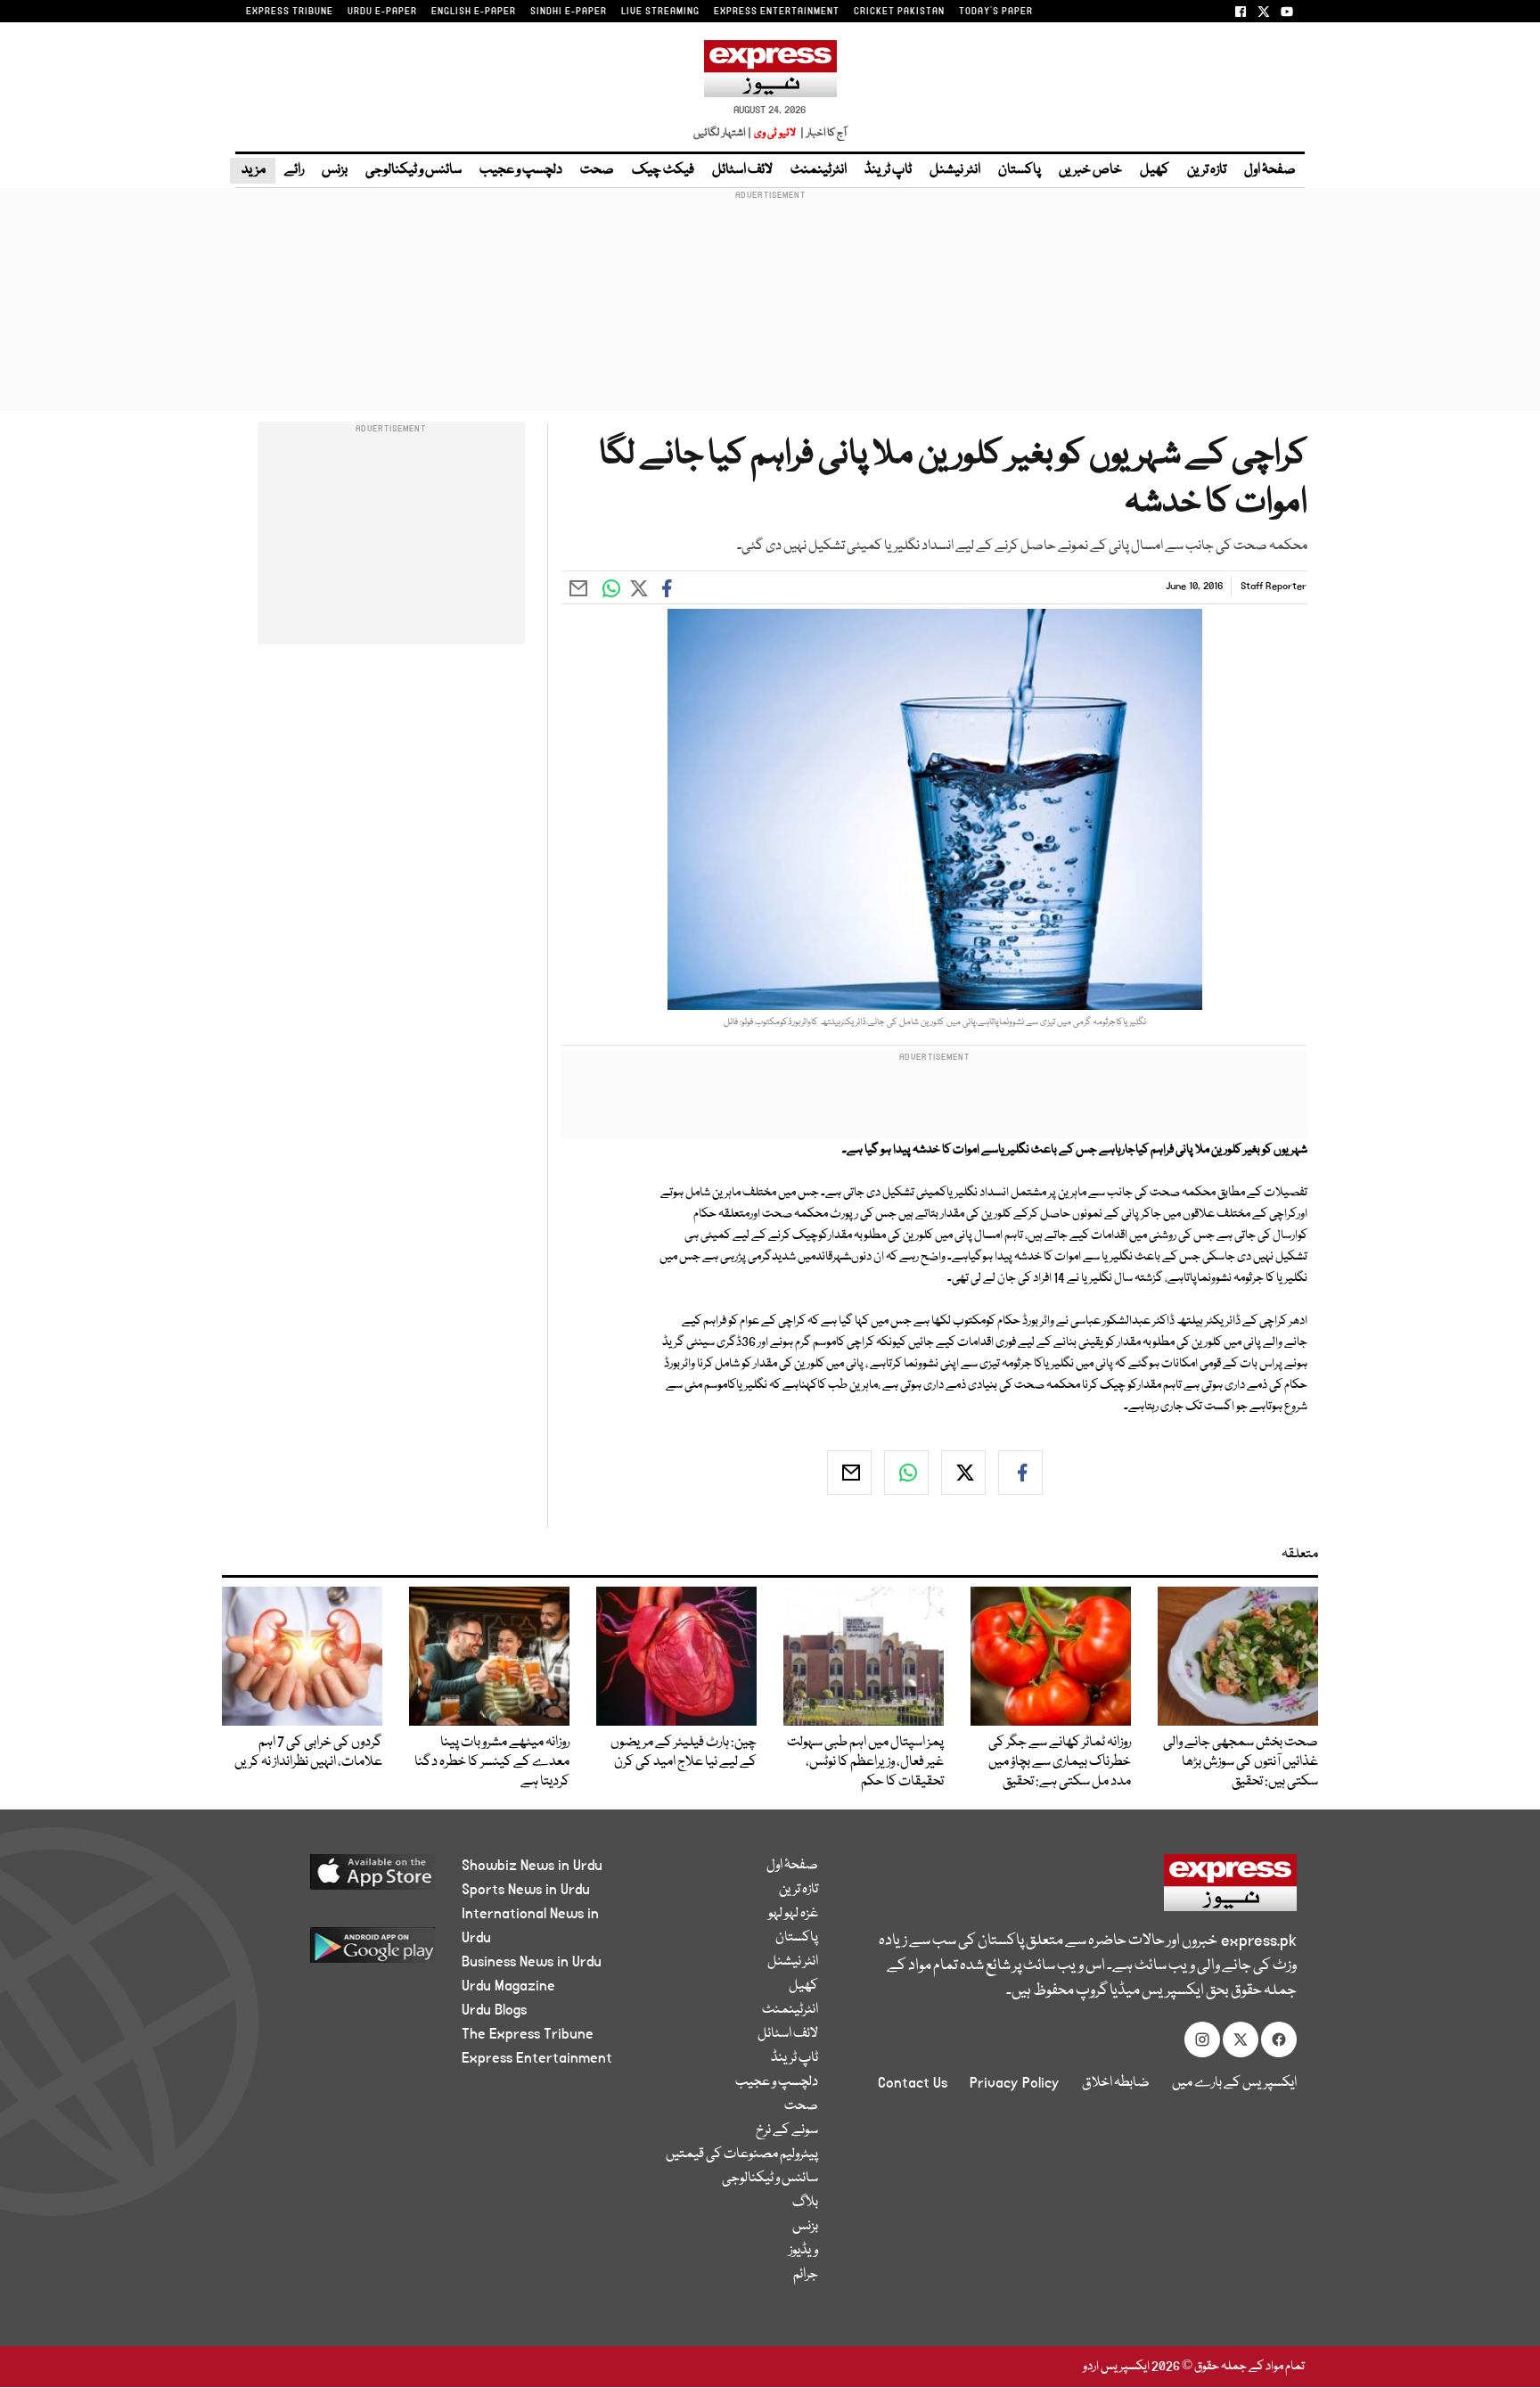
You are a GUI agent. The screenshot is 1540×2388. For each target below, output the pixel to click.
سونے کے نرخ (787, 2130)
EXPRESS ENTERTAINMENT (777, 12)
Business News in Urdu (532, 1962)
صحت (597, 170)
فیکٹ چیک (663, 170)
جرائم (806, 2275)
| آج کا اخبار (822, 133)
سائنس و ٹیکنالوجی (414, 170)
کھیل (1155, 170)
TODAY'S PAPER (996, 12)
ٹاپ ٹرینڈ (888, 170)
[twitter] (963, 1473)
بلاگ (805, 2203)
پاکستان (1020, 170)
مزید (253, 170)
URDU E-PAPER (382, 12)
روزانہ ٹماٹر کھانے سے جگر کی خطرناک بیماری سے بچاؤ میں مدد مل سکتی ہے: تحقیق (1060, 1762)
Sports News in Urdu (526, 1890)
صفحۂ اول (1270, 170)
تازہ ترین (1207, 170)
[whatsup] (906, 1473)
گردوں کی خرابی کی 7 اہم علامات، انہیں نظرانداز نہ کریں (308, 1752)
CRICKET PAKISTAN (899, 12)
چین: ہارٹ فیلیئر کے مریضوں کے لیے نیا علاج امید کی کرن (684, 1752)
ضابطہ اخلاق (1116, 2083)
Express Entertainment (537, 2058)
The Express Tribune (528, 2034)
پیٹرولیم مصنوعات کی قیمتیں (742, 2154)
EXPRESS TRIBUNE (290, 12)
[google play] (339, 1952)
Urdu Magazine (508, 1986)
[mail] (849, 1473)
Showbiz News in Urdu (532, 1866)
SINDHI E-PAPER (569, 12)
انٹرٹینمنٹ (819, 170)
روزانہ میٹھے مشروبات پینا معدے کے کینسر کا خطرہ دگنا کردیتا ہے (492, 1762)
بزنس (335, 170)
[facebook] (1020, 1473)
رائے (294, 170)
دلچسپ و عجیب (521, 170)
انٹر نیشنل (955, 170)
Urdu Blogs (494, 2010)
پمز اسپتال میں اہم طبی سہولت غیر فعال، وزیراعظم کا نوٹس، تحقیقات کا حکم (865, 1762)
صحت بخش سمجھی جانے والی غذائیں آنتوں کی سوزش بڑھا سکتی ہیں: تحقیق (1241, 1762)
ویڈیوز (803, 2251)
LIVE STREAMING (660, 12)
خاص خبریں (1090, 170)
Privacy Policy (1015, 2083)
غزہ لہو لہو (793, 1914)
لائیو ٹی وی (775, 133)
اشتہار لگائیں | (723, 133)
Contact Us (913, 2083)
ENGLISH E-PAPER (474, 12)
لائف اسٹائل (742, 170)
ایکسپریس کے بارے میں (1234, 2083)
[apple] (339, 1879)
